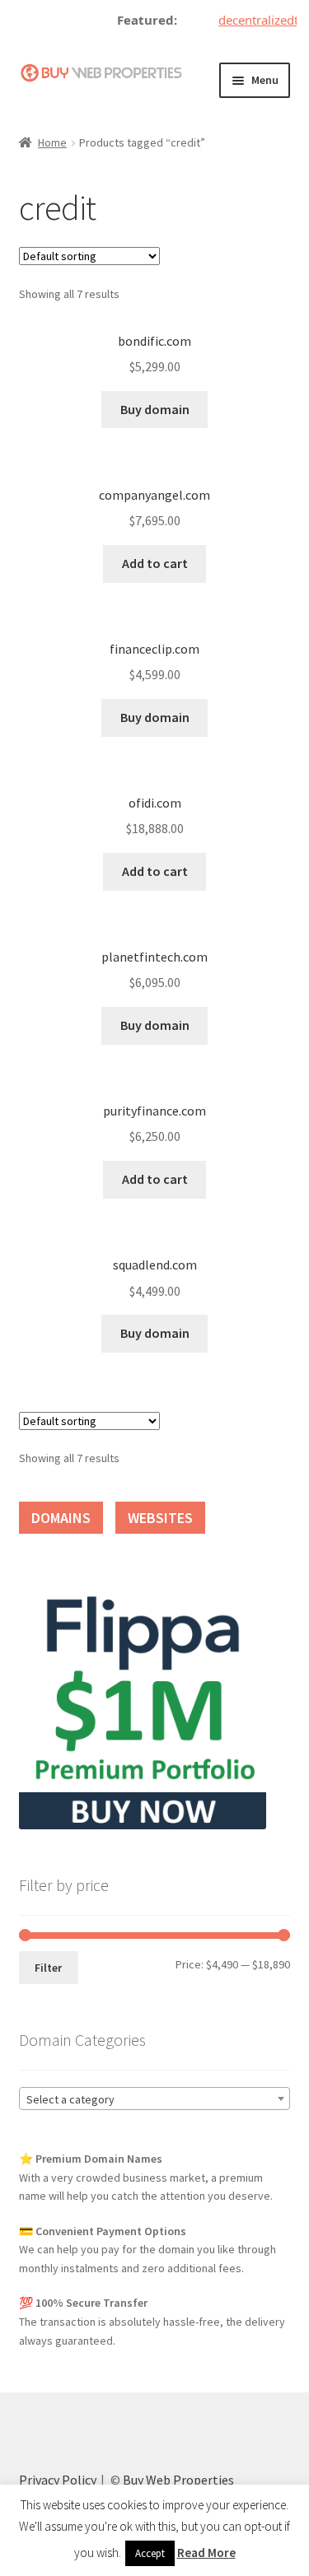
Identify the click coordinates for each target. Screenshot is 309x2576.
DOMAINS (61, 1518)
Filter (48, 1968)
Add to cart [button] (155, 563)
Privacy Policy (58, 2480)
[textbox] (155, 2099)
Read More (206, 2553)
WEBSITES (160, 1518)
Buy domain (155, 409)
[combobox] (155, 2099)
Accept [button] (150, 2553)
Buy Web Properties (178, 2480)
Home (52, 142)
